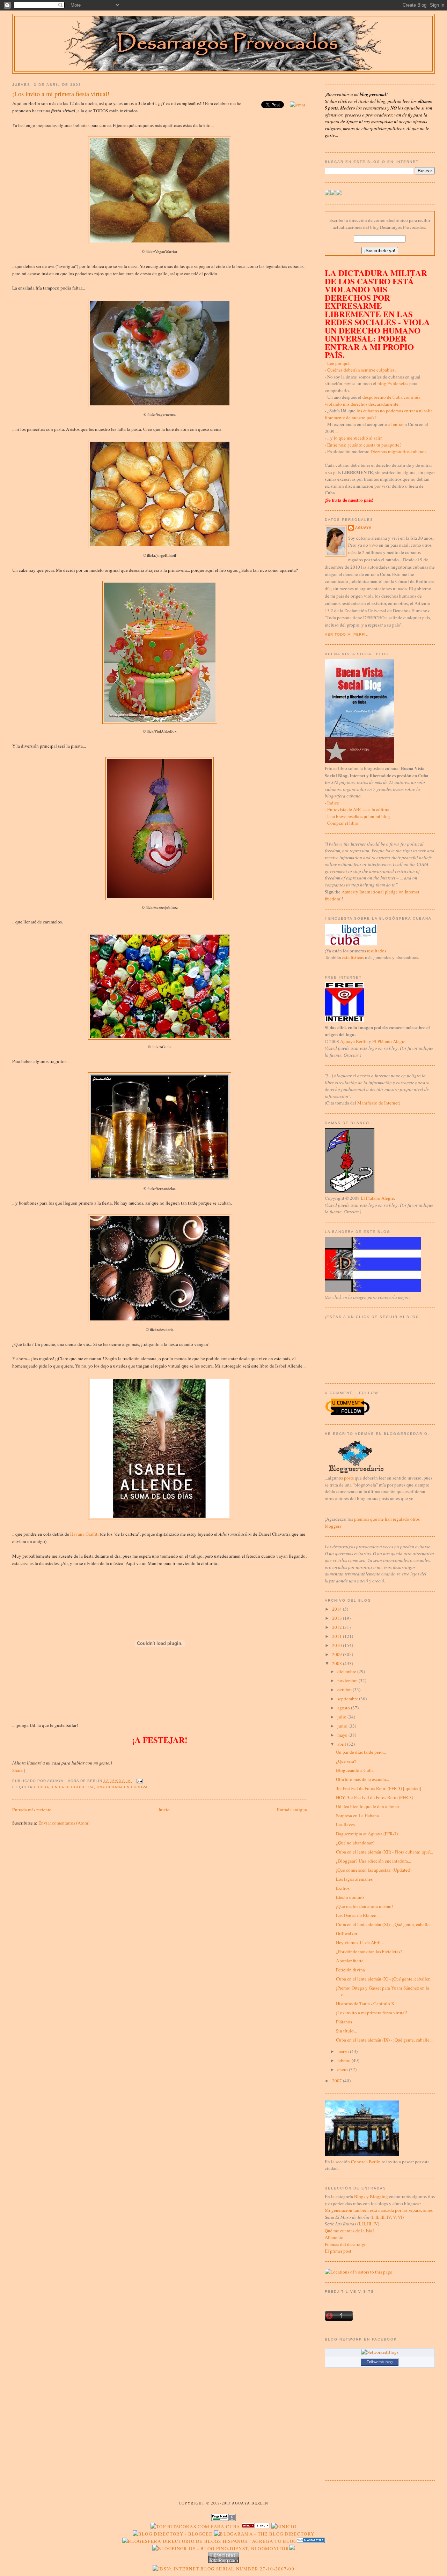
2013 (338, 1618)
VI (400, 2217)
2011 (338, 1636)
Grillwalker (347, 1933)
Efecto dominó (350, 1897)
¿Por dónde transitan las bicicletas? (369, 1952)
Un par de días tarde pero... (361, 1752)
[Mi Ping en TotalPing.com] (223, 2561)
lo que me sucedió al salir (358, 438)
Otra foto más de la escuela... (362, 1779)
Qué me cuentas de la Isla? (350, 2231)
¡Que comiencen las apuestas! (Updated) (374, 1870)
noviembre (348, 1680)
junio (343, 1726)
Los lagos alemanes (354, 1879)
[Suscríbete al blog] (339, 194)
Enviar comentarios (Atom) (64, 1823)
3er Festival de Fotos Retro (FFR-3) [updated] (379, 1788)
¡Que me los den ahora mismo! (364, 1906)
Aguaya (363, 528)
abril (342, 1744)
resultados (377, 951)
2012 (338, 1627)
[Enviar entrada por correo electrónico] (139, 1781)
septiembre (348, 1699)
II (377, 2217)
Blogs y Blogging (371, 2196)
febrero (345, 2060)
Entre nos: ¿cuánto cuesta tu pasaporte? (364, 445)
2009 (338, 1654)
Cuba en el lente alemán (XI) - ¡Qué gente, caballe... (384, 1924)
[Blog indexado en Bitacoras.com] (195, 2526)
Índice (333, 803)
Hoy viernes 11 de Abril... (360, 1942)
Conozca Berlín (366, 2162)
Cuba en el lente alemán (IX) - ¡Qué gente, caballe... (384, 2040)
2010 (338, 1645)
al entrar (396, 424)
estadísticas (353, 957)
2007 (338, 2081)
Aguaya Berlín (354, 1041)
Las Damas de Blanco (356, 1915)
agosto (344, 1708)
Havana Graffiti (85, 1534)
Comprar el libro (343, 823)
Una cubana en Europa (122, 1787)
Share (17, 1770)
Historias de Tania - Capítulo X (365, 2004)
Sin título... (346, 2031)
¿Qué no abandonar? (355, 1843)
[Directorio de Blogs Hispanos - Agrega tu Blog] (210, 2541)
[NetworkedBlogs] (380, 2352)
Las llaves (345, 1825)
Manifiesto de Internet (378, 1103)
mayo (343, 1735)
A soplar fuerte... (351, 1961)
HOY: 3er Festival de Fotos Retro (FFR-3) (375, 1797)
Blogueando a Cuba (355, 1770)
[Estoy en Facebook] (333, 194)
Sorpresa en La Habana (357, 1815)
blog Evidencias (393, 383)
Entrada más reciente (32, 1810)
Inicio (164, 1810)
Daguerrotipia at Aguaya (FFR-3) (367, 1834)
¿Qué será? (346, 1761)
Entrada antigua (292, 1810)
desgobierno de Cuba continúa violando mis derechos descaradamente (373, 400)
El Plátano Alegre (389, 1041)
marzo (344, 2051)
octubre (345, 1690)
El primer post (338, 2251)
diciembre (347, 1671)
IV (389, 2217)
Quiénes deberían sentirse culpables (361, 370)
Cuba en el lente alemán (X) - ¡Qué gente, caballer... (384, 1979)
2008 (338, 1663)
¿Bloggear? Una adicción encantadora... (373, 1861)
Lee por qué (338, 363)
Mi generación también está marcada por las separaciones (379, 2210)
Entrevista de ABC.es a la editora (358, 809)
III (382, 2217)
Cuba (44, 1787)
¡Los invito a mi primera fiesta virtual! (61, 94)
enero (343, 2069)
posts (349, 1478)
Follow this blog (380, 2362)
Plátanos (344, 2022)
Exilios (343, 1888)
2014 (338, 1609)
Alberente (334, 2237)
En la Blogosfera (73, 1787)
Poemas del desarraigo (346, 2244)
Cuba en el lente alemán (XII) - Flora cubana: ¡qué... (384, 1852)
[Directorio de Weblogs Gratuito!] (256, 2526)
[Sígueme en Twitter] (328, 194)
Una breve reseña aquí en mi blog (359, 816)
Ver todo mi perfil (346, 634)
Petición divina (350, 1970)
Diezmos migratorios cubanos (398, 451)
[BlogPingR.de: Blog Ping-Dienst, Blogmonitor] (221, 2548)
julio (342, 1717)
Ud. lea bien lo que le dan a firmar (368, 1806)
